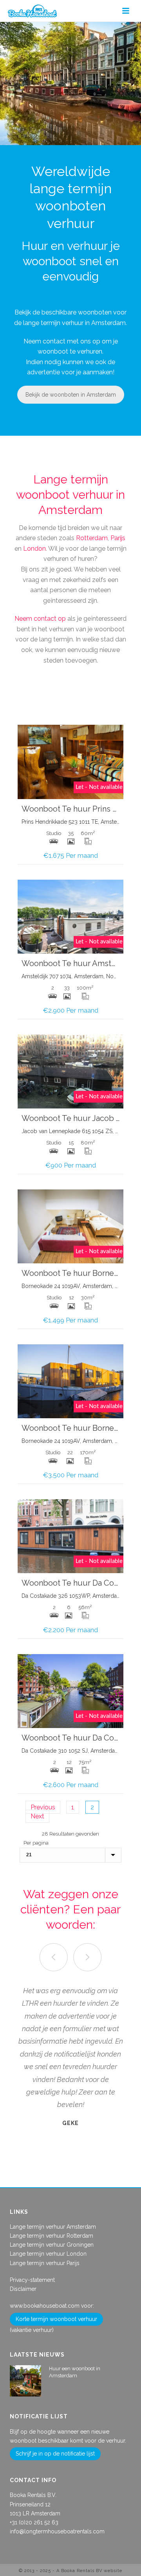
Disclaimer (23, 2289)
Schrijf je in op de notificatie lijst (55, 2454)
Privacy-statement (32, 2280)
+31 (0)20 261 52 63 (34, 2522)
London (34, 549)
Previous (43, 1807)
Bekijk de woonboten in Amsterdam (71, 395)
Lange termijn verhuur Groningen (52, 2245)
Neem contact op (40, 619)
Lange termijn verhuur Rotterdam (52, 2236)
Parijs (118, 538)
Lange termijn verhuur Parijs (45, 2263)
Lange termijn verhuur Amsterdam (53, 2227)
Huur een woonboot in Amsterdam (75, 2372)
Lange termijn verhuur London (48, 2254)
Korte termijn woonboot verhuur (56, 2319)
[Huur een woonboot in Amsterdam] (25, 2381)
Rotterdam (92, 538)
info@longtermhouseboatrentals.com (57, 2531)
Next (37, 1816)
